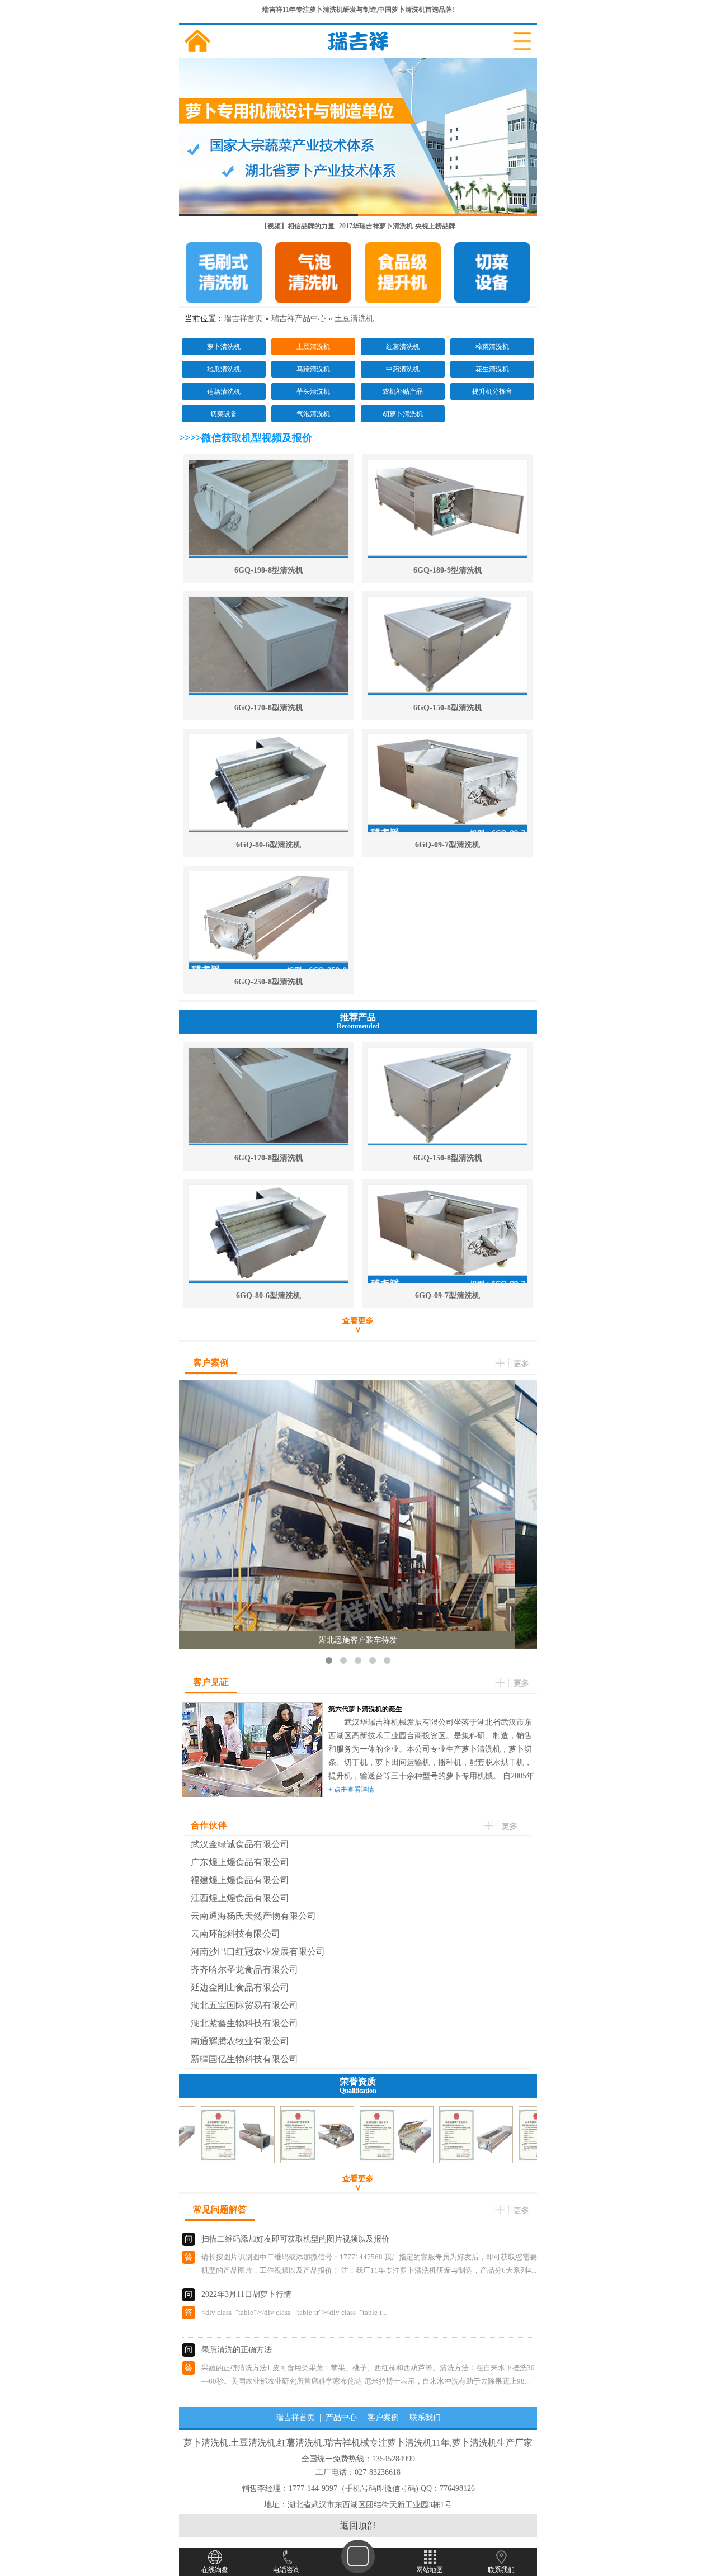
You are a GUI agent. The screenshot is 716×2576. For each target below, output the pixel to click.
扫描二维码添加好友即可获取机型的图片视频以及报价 (295, 2239)
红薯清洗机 (403, 347)
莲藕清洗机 (224, 391)
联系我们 (425, 2417)
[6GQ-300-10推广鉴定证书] (373, 2160)
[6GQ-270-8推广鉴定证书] (214, 2160)
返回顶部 (358, 2525)
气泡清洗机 (313, 414)
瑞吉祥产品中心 (299, 319)
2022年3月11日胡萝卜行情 (246, 2294)
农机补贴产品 (403, 391)
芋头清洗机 (313, 391)
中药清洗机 (403, 369)
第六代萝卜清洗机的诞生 (365, 1709)
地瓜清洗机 (224, 369)
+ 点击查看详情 (351, 1790)
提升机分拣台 (492, 391)
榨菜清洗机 (492, 347)
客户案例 (383, 2417)
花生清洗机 (492, 369)
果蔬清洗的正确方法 (237, 2350)
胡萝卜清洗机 (403, 414)
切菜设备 (224, 414)
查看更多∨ (358, 1325)
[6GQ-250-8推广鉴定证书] (452, 2160)
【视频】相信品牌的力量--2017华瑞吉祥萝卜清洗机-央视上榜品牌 (358, 226)
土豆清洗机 (354, 319)
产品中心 (341, 2417)
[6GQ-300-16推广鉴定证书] (293, 2160)
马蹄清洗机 (313, 369)
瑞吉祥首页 (243, 319)
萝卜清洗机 (224, 347)
